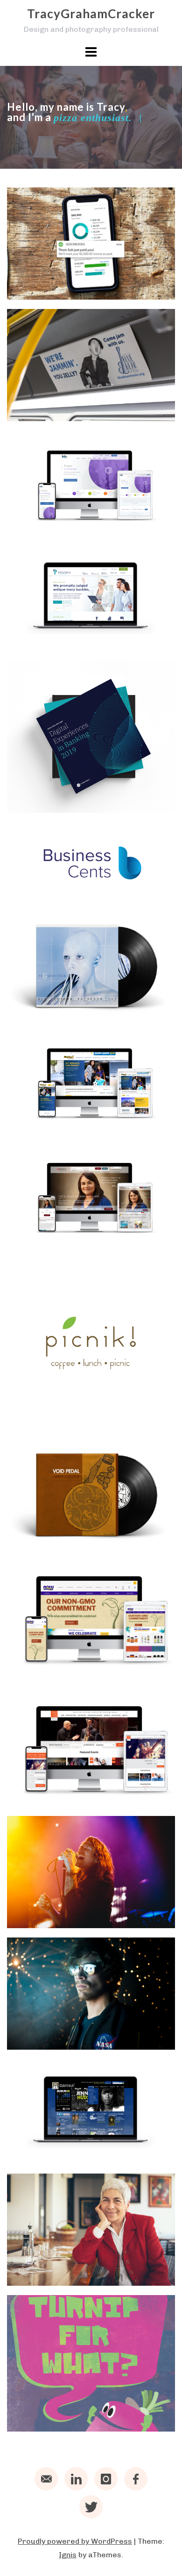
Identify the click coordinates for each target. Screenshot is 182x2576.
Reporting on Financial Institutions (61, 800)
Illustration (66, 2406)
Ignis (68, 2555)
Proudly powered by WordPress (75, 2541)
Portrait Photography (60, 2042)
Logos (96, 870)
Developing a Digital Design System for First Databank (73, 523)
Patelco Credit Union (58, 1240)
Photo (69, 1902)
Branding (31, 870)
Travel (94, 2260)
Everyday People (50, 2278)
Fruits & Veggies (49, 2424)
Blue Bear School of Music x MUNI (72, 409)
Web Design (66, 263)
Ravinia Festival (47, 2157)
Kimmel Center (45, 1799)
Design (28, 263)
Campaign (32, 385)
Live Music (34, 1902)
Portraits (60, 2024)
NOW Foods (40, 1669)
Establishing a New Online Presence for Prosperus (69, 638)
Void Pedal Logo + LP (58, 1540)
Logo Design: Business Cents (61, 894)
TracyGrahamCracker (91, 14)
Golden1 (32, 1126)
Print (97, 385)
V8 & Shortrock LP (52, 1011)
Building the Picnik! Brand (68, 1418)
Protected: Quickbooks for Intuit (71, 287)
